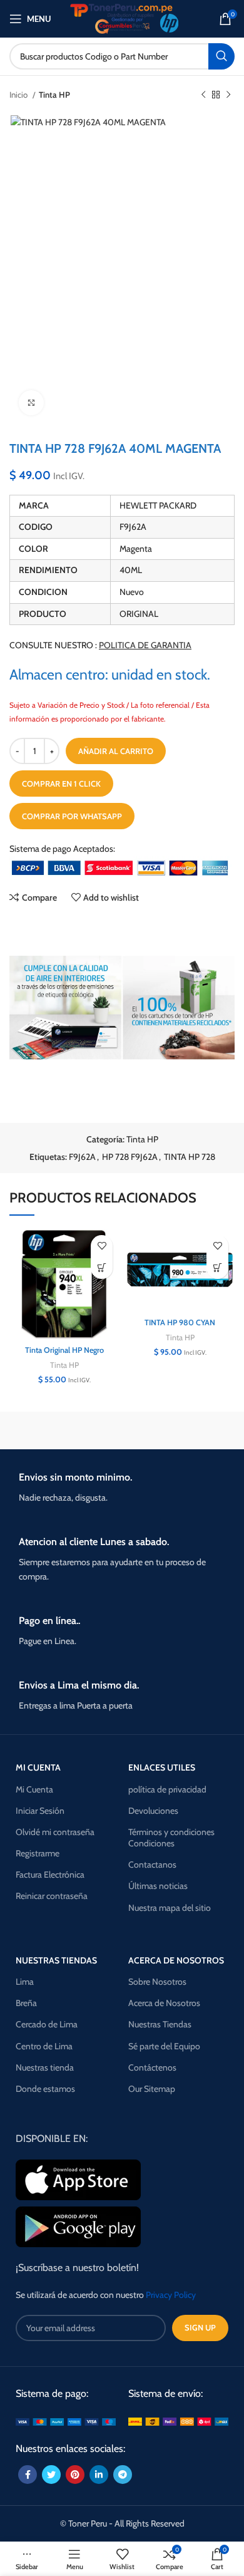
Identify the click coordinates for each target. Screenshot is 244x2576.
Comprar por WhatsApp (72, 816)
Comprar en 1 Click (61, 784)
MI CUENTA (38, 1767)
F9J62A (82, 1157)
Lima (25, 1982)
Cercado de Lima (47, 2024)
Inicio (19, 95)
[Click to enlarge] (31, 403)
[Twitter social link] (51, 2475)
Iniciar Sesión (40, 1811)
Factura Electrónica (50, 1875)
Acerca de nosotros (176, 1960)
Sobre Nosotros (157, 1982)
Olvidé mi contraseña (55, 1832)
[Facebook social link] (28, 2475)
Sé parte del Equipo (164, 2046)
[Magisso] (180, 1430)
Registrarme (38, 1853)
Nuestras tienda (45, 2067)
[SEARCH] (221, 56)
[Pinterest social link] (75, 2475)
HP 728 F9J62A (130, 1157)
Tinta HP (54, 95)
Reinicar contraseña (52, 1896)
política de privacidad (167, 1789)
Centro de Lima (44, 2046)
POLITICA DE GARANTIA (145, 645)
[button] (102, 1268)
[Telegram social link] (123, 2475)
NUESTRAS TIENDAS (56, 1960)
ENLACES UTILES (162, 1767)
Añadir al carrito (116, 751)
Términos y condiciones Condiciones (171, 1838)
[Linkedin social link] (99, 2475)
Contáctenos (152, 2067)
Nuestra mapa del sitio (170, 1908)
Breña (26, 2003)
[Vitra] (64, 1430)
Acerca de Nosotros (164, 2003)
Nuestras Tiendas (160, 2024)
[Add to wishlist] (102, 1246)
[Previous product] (203, 95)
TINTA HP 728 (190, 1157)
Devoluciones (153, 1811)
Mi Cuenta (34, 1789)
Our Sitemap (152, 2089)
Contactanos (152, 1865)
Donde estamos (45, 2089)
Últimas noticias (158, 1886)
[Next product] (228, 95)
